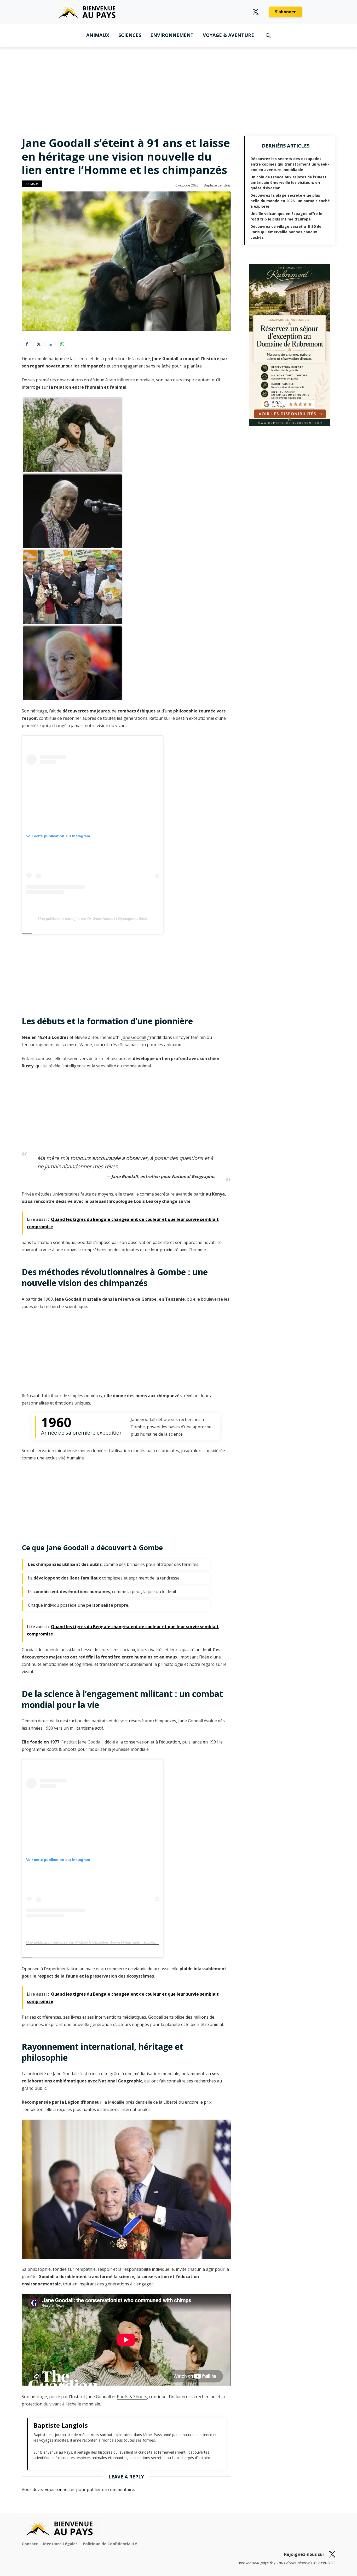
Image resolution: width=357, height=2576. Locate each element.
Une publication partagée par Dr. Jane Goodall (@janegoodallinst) (93, 919)
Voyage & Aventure (228, 35)
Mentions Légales (60, 2544)
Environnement (172, 35)
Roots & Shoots (132, 2397)
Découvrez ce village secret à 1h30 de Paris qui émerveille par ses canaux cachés (286, 232)
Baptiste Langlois (217, 185)
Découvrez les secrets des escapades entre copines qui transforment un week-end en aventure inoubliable (290, 164)
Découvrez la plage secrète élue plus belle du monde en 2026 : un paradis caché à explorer (290, 201)
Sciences (130, 35)
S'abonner (285, 12)
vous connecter (60, 2489)
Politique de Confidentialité (110, 2544)
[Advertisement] (179, 86)
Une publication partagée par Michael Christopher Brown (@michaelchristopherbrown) (97, 1942)
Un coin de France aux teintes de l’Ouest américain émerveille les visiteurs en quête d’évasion (288, 182)
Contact (30, 2544)
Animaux (98, 35)
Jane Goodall (134, 1037)
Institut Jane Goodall (82, 1742)
